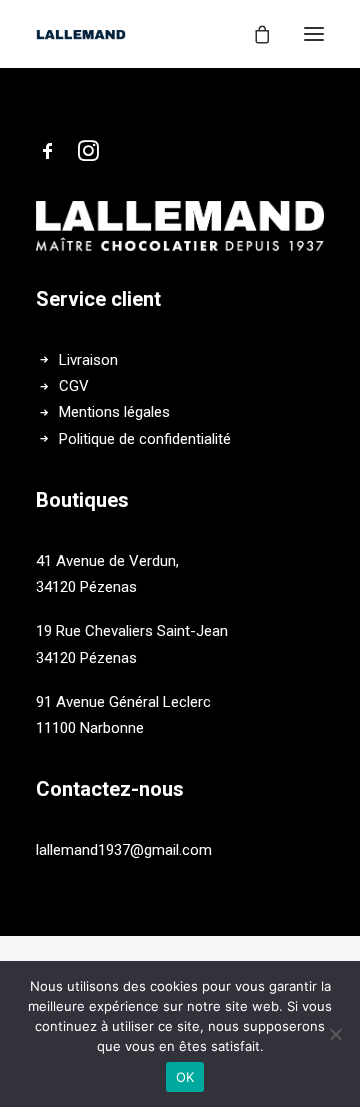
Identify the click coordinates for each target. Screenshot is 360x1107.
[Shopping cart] (253, 34)
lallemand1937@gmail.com (124, 850)
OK (185, 1077)
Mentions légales (114, 412)
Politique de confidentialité (145, 439)
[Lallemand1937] (81, 34)
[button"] (48, 156)
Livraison (88, 360)
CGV (74, 386)
